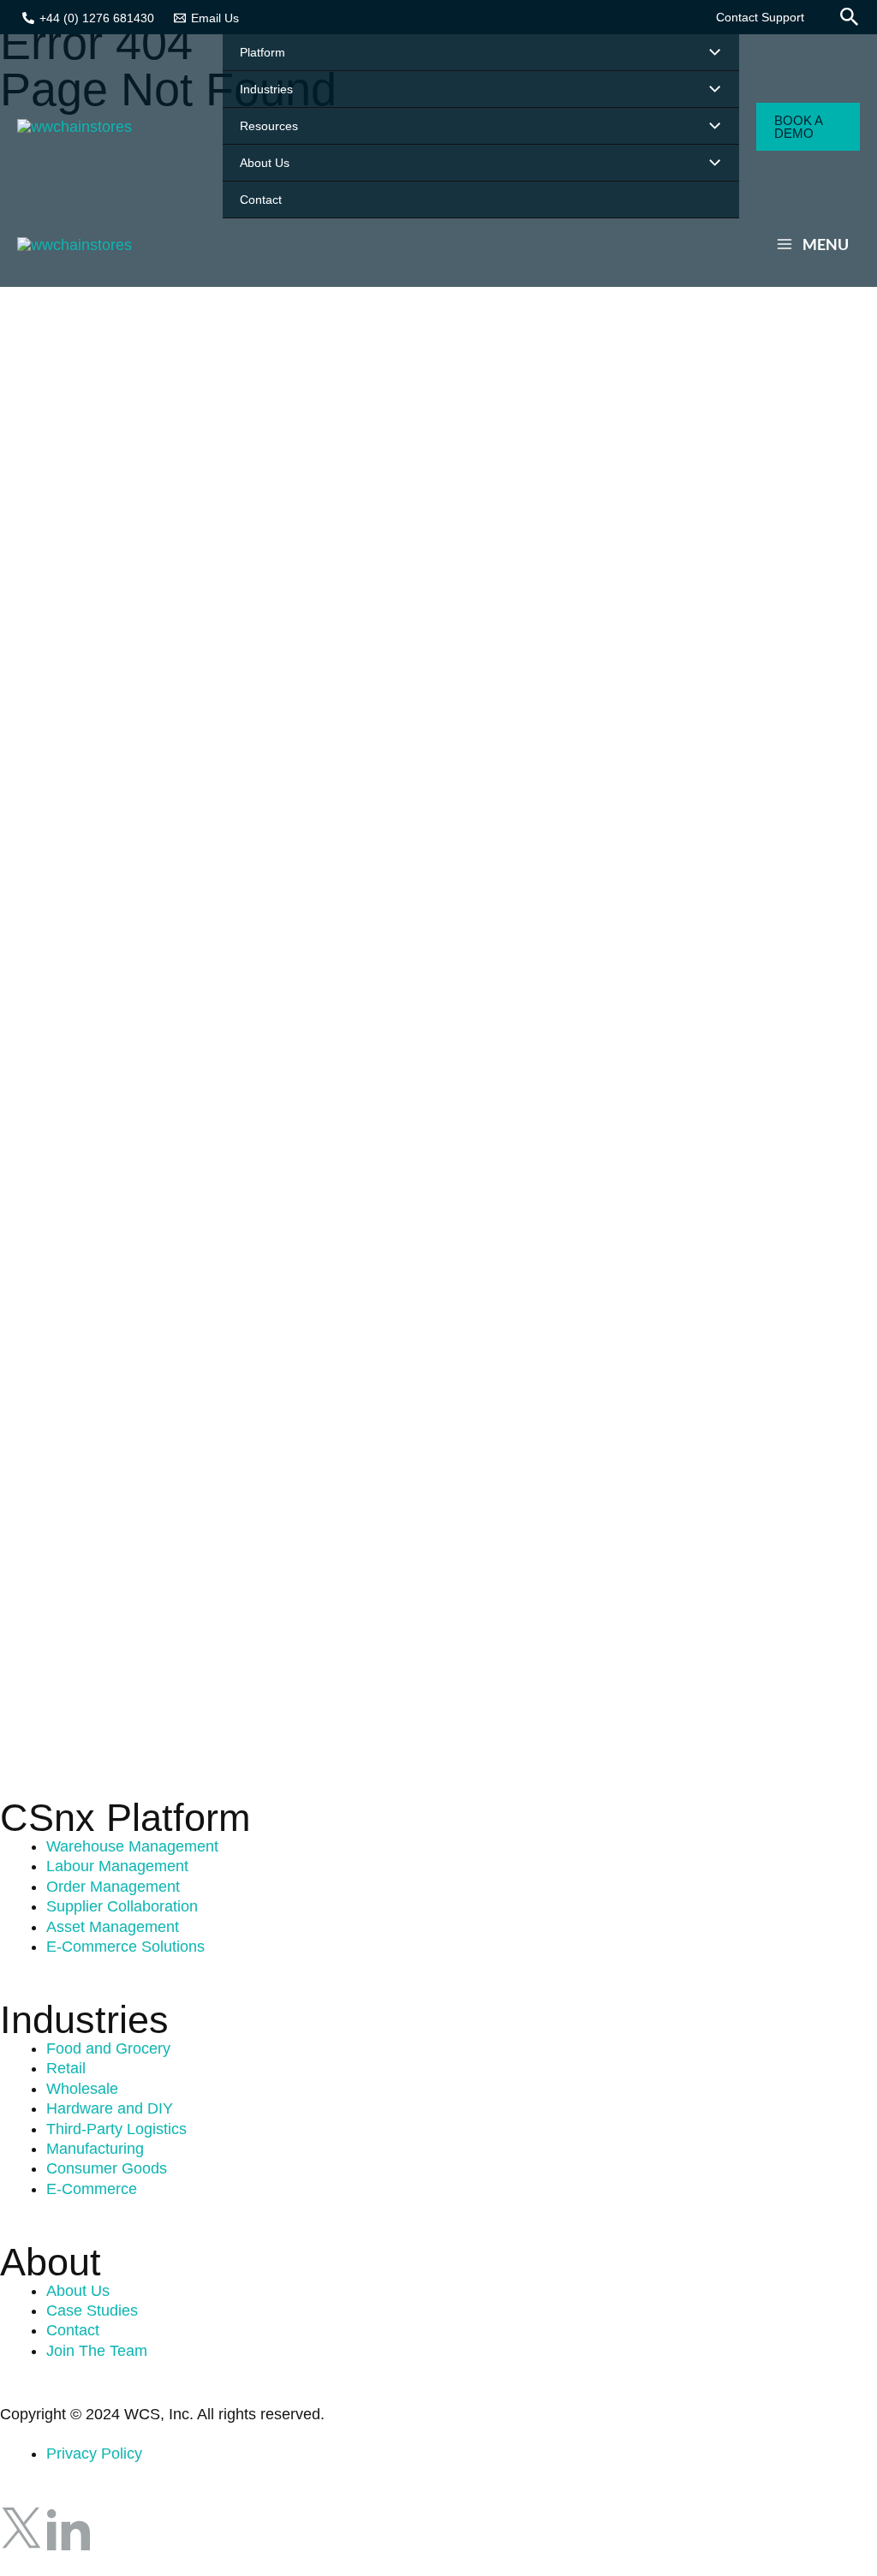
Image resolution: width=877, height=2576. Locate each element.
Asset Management (113, 1927)
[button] (760, 17)
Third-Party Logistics (116, 2129)
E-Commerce (92, 2189)
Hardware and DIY (110, 2108)
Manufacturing (95, 2149)
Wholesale (82, 2089)
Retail (66, 2068)
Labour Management (117, 1866)
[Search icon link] (850, 19)
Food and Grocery (108, 2048)
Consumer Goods (107, 2168)
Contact (73, 2330)
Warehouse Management (132, 1846)
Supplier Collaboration (122, 1906)
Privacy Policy (94, 2454)
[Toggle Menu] (711, 53)
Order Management (113, 1887)
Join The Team (97, 2351)
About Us (78, 2291)
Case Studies (92, 2311)
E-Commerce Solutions (125, 1947)
